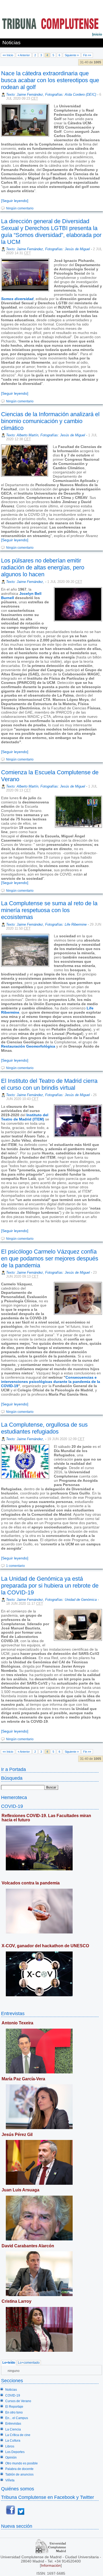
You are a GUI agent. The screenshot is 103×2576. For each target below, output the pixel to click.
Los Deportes (15, 2452)
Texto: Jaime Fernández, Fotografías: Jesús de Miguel (48, 249)
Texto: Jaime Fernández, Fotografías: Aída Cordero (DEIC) (51, 94)
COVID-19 (12, 1806)
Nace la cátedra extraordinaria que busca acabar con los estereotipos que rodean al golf (50, 80)
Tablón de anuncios (19, 2474)
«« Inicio (8, 55)
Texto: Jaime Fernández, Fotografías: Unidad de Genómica (51, 1600)
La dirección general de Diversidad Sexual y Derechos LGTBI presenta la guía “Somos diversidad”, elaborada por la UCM (51, 232)
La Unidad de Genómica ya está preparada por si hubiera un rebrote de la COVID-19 (50, 1586)
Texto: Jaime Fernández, (26, 582)
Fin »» (87, 55)
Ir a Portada (13, 1769)
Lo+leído (9, 2363)
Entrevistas (13, 2013)
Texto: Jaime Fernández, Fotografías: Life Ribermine (46, 924)
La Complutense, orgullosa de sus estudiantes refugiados (44, 1428)
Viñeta (10, 2480)
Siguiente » (72, 55)
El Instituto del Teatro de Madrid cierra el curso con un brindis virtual (49, 1084)
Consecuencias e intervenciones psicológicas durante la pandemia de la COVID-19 (51, 1382)
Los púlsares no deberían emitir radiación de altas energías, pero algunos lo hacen (43, 567)
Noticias (11, 2390)
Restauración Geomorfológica (28, 1046)
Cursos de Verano (18, 2401)
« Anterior (24, 55)
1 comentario (15, 1566)
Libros (10, 2446)
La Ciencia (13, 2429)
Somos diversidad (17, 299)
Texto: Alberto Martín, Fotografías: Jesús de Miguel (46, 435)
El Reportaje (14, 2407)
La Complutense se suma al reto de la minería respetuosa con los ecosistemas (49, 910)
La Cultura (13, 2441)
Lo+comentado (29, 2363)
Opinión (11, 2458)
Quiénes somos (18, 2489)
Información (51, 2565)
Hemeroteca (14, 1797)
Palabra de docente (19, 2469)
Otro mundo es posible (22, 2463)
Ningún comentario (20, 208)
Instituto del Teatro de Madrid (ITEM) (25, 1117)
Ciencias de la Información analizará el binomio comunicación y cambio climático (50, 421)
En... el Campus (17, 2418)
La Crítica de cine (18, 2435)
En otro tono (14, 2412)
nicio (97, 34)
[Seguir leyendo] (15, 201)
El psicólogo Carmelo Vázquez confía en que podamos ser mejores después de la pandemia (50, 1258)
